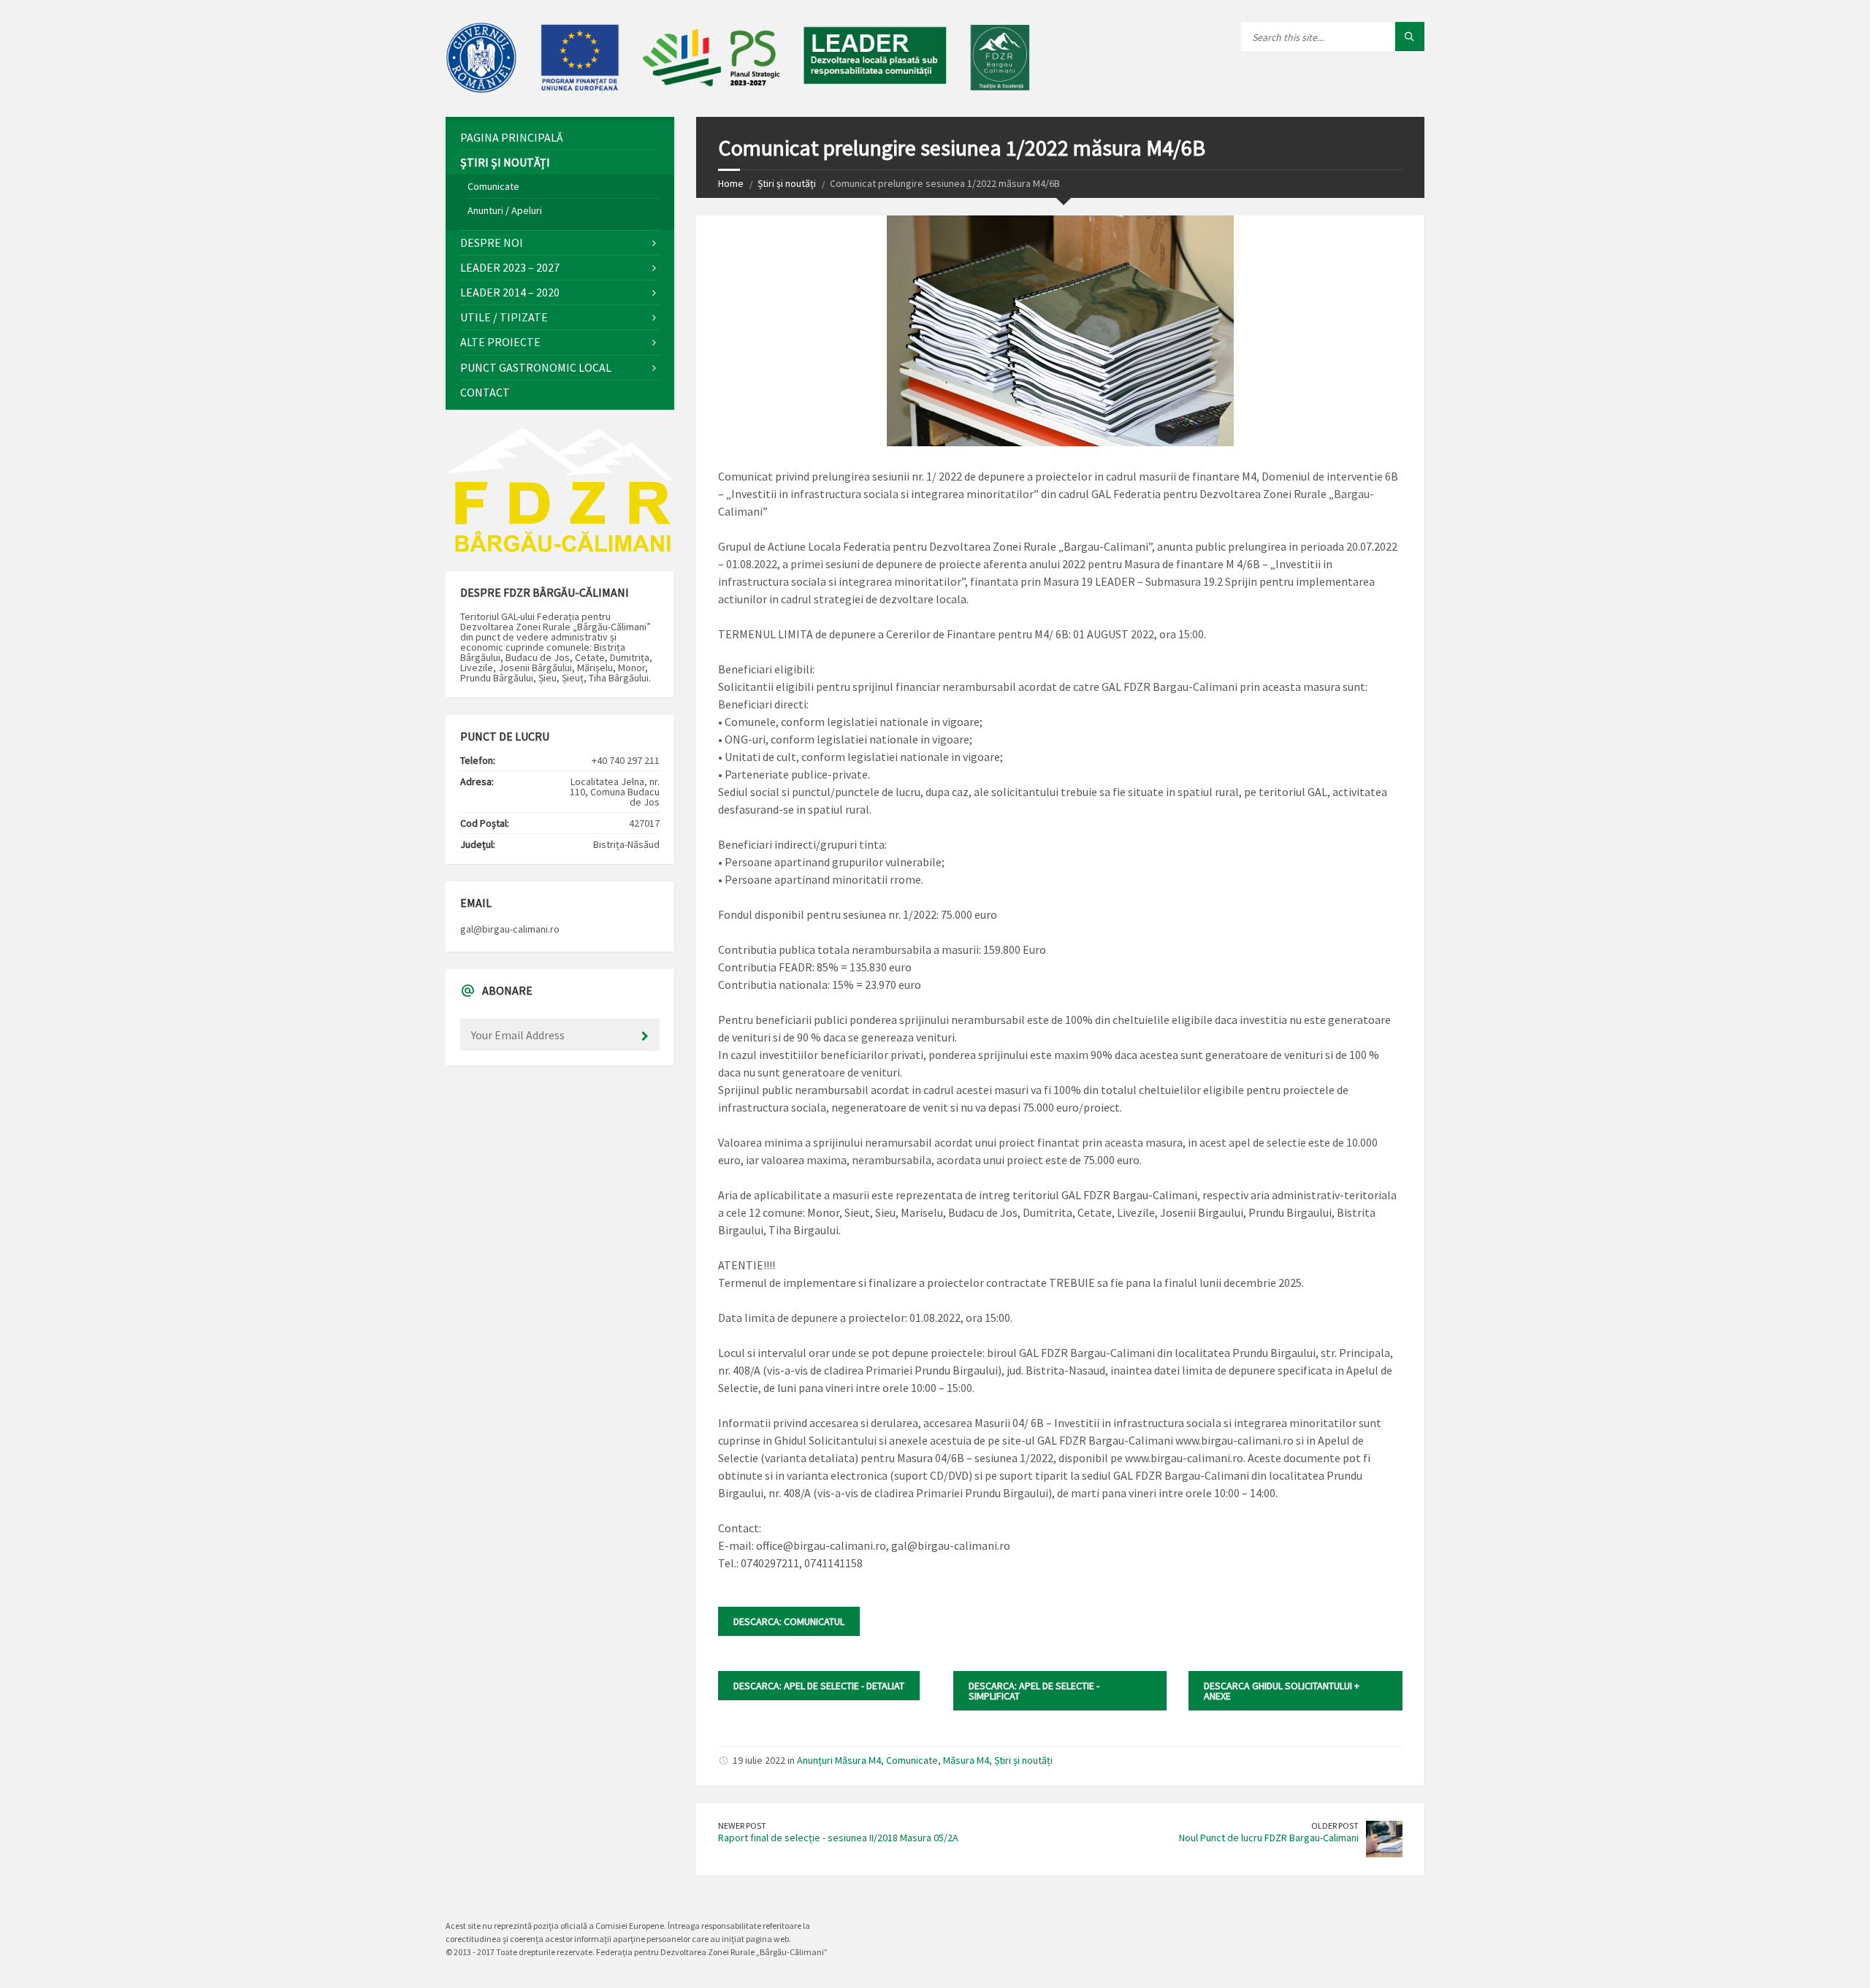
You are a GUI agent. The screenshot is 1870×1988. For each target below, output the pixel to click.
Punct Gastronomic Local (536, 367)
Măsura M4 (966, 1760)
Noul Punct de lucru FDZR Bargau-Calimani (1269, 1838)
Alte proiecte (500, 342)
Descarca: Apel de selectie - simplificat (1034, 1691)
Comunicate (912, 1760)
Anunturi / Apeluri (505, 210)
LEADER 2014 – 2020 (510, 292)
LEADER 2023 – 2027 (510, 267)
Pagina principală (512, 137)
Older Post (1335, 1825)
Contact (485, 392)
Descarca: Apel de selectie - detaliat (819, 1686)
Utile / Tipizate (504, 317)
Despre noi (492, 242)
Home (731, 183)
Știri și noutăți (787, 183)
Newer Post (742, 1825)
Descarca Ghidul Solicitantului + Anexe (1282, 1691)
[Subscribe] (645, 1036)
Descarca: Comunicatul (789, 1621)
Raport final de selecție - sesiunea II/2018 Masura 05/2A (838, 1838)
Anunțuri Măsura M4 (839, 1760)
